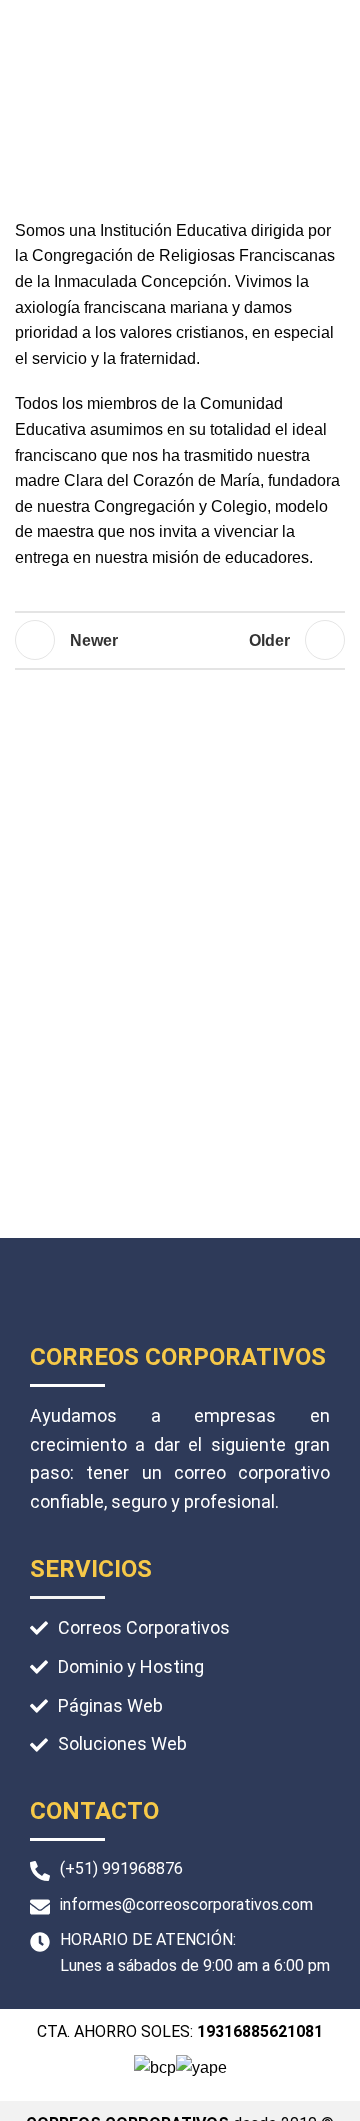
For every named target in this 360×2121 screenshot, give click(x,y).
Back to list (180, 640)
